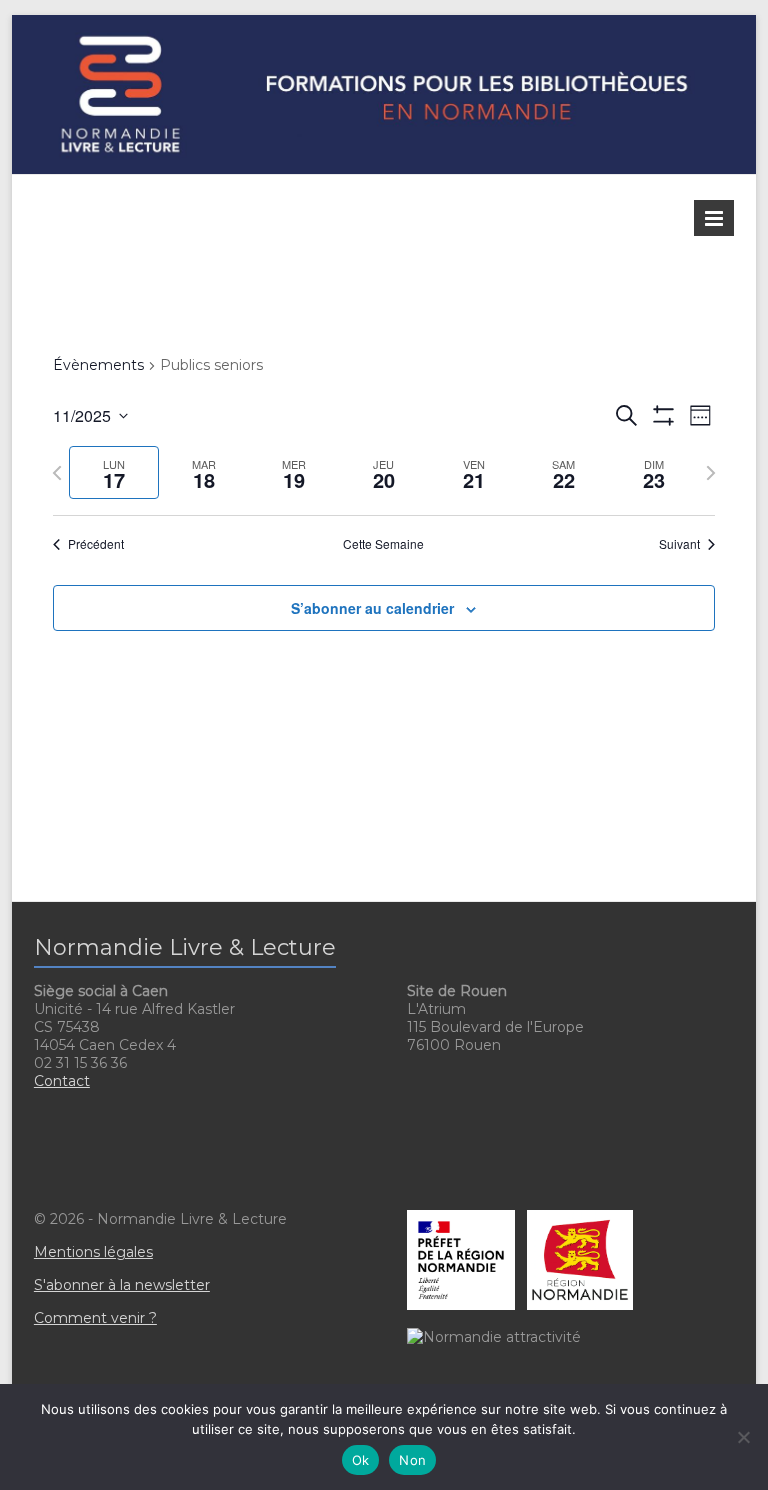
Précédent (96, 544)
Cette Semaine (383, 544)
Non (412, 1460)
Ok (361, 1460)
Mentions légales (93, 1252)
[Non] (743, 1437)
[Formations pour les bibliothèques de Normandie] (384, 24)
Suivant (679, 544)
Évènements (98, 365)
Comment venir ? (95, 1318)
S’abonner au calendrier (372, 608)
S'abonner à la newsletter (122, 1285)
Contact (62, 1081)
